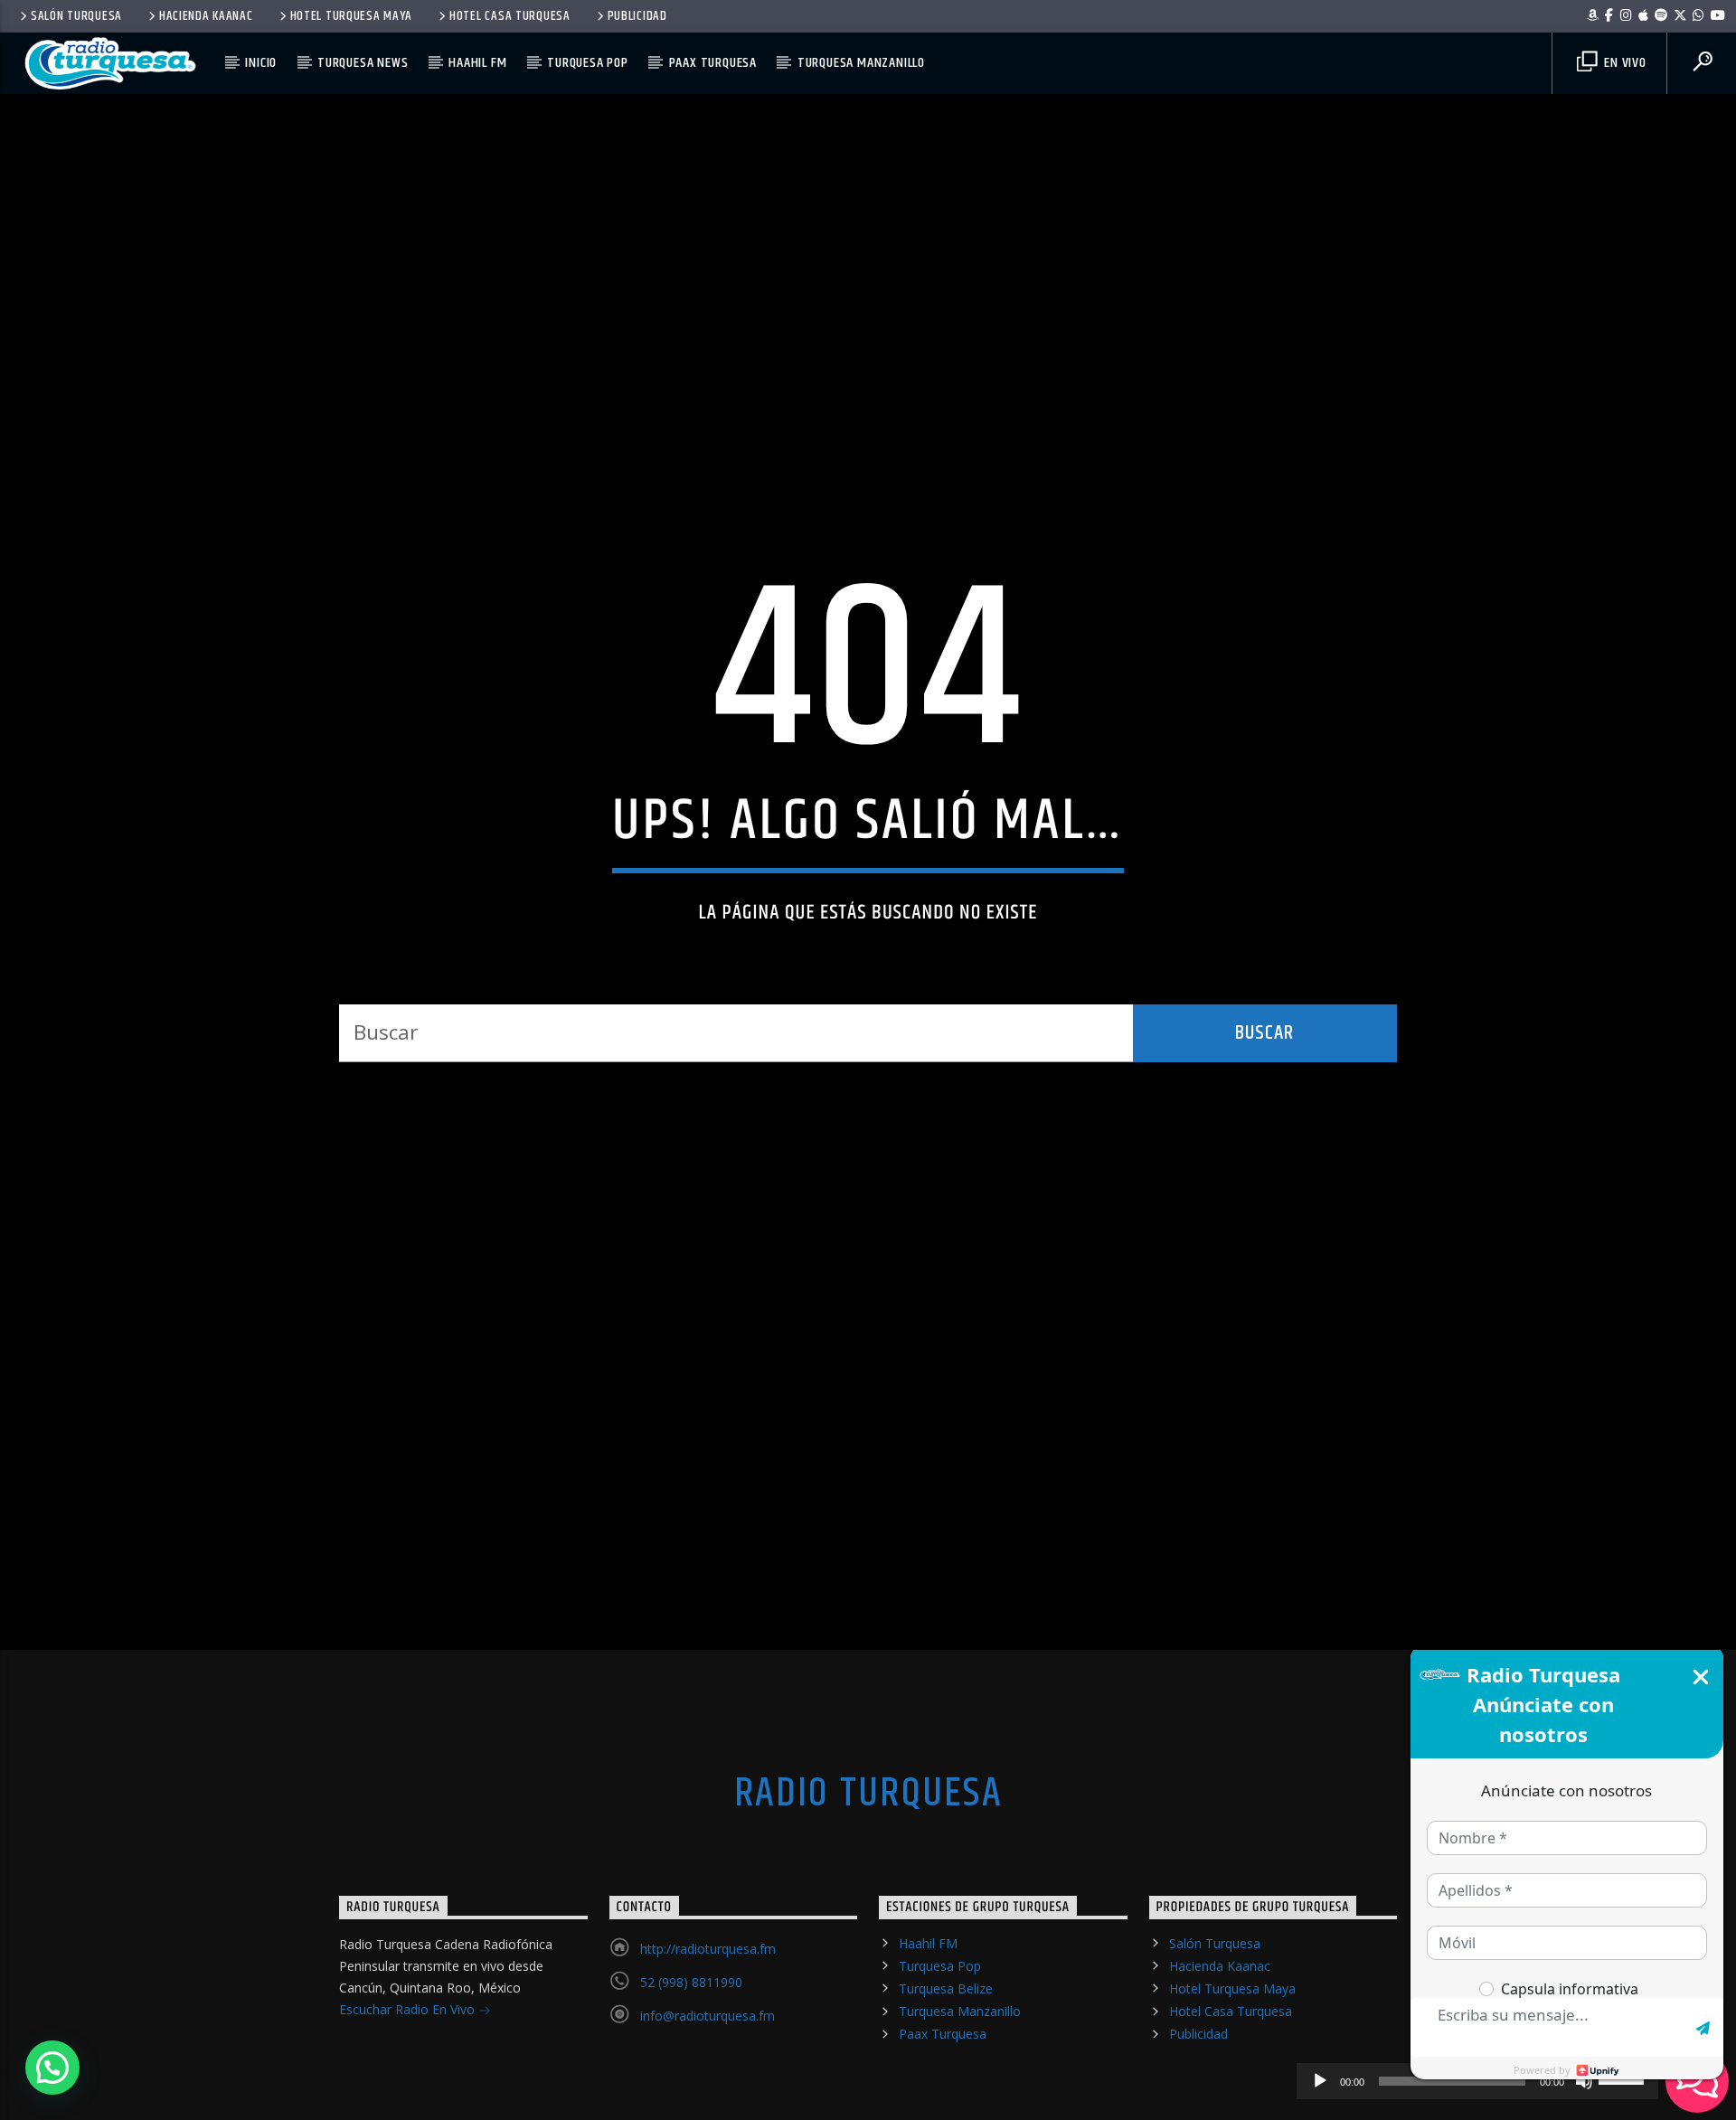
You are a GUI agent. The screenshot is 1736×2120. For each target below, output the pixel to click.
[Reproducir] (1320, 2081)
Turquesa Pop (588, 63)
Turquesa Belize (946, 2053)
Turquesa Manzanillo (861, 63)
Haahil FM (477, 63)
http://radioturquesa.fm (708, 2013)
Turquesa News (363, 63)
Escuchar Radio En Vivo (409, 2073)
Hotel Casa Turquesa (510, 16)
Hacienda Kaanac (206, 16)
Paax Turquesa (713, 63)
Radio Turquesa (868, 1858)
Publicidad (637, 16)
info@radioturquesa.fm (708, 2080)
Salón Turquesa (76, 16)
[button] (52, 2068)
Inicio (261, 63)
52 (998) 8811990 (691, 2046)
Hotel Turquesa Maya (352, 16)
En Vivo (1623, 63)
